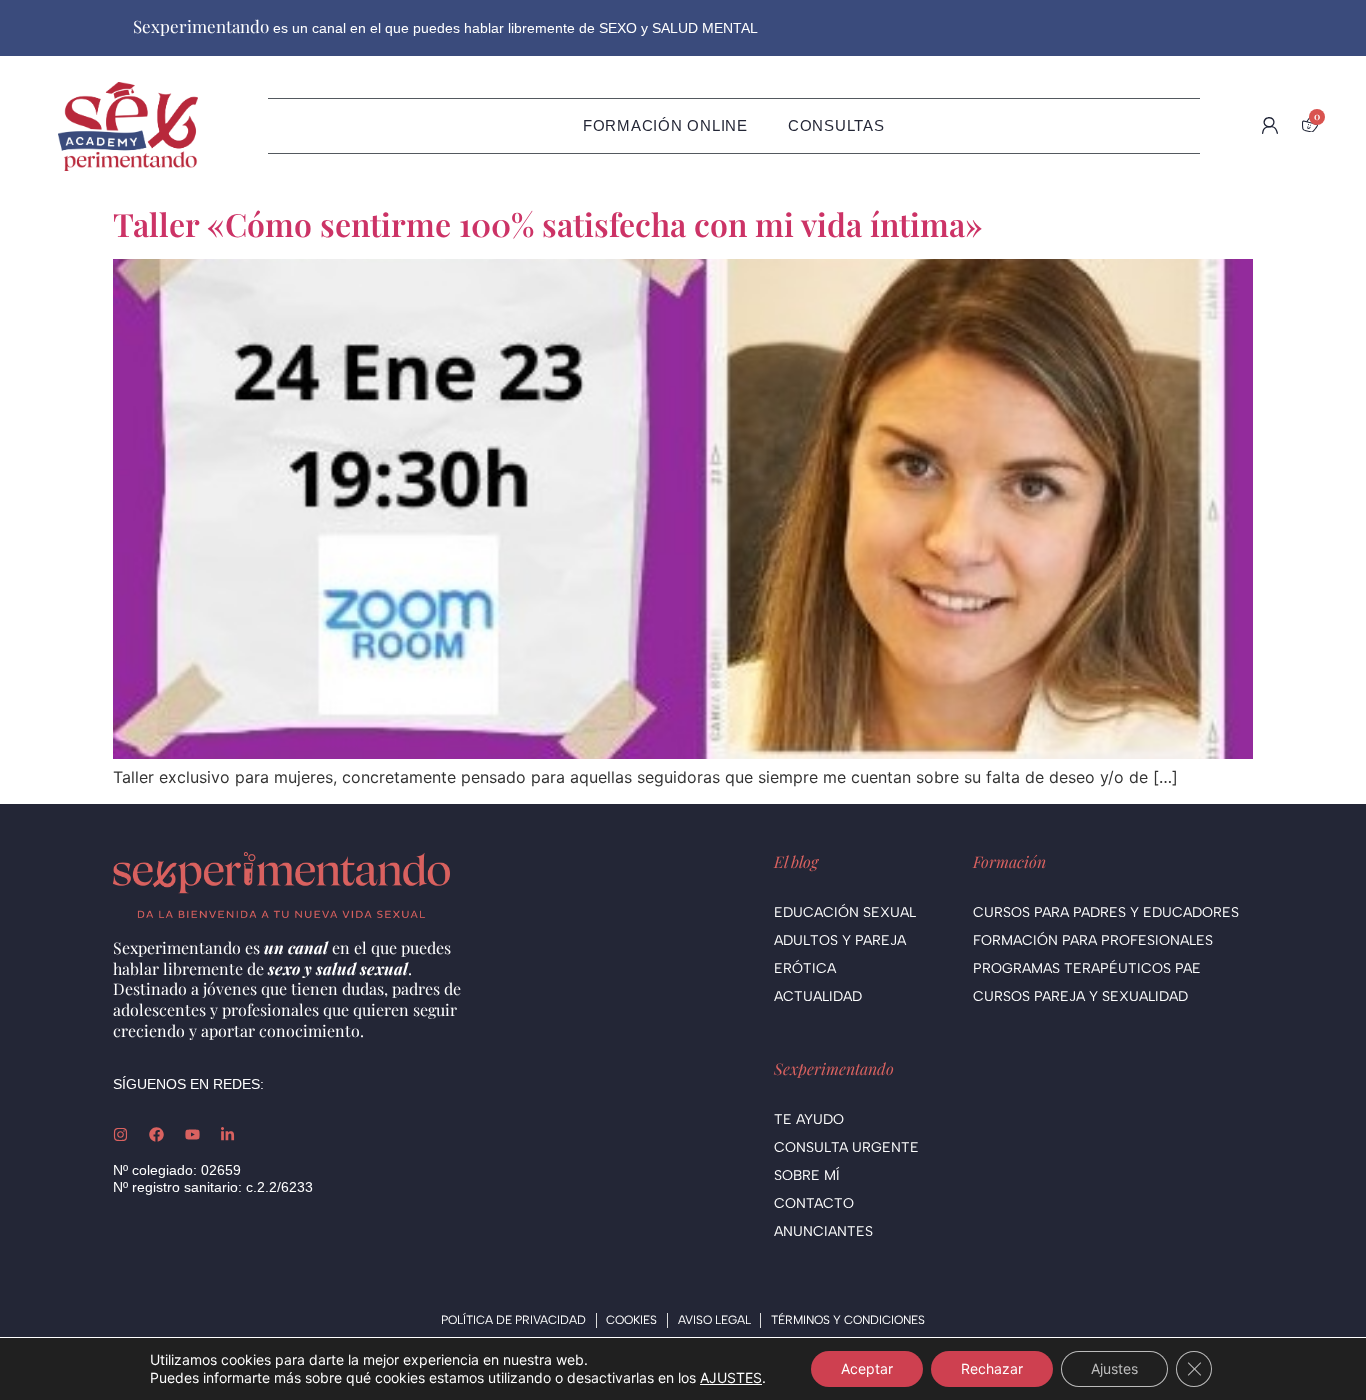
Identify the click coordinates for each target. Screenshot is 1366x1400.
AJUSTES (731, 1377)
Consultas (836, 125)
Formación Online (665, 125)
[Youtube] (192, 1134)
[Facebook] (156, 1134)
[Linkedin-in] (227, 1134)
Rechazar (992, 1368)
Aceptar (867, 1368)
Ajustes (1114, 1368)
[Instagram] (120, 1134)
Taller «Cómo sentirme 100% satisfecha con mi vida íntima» (547, 223)
